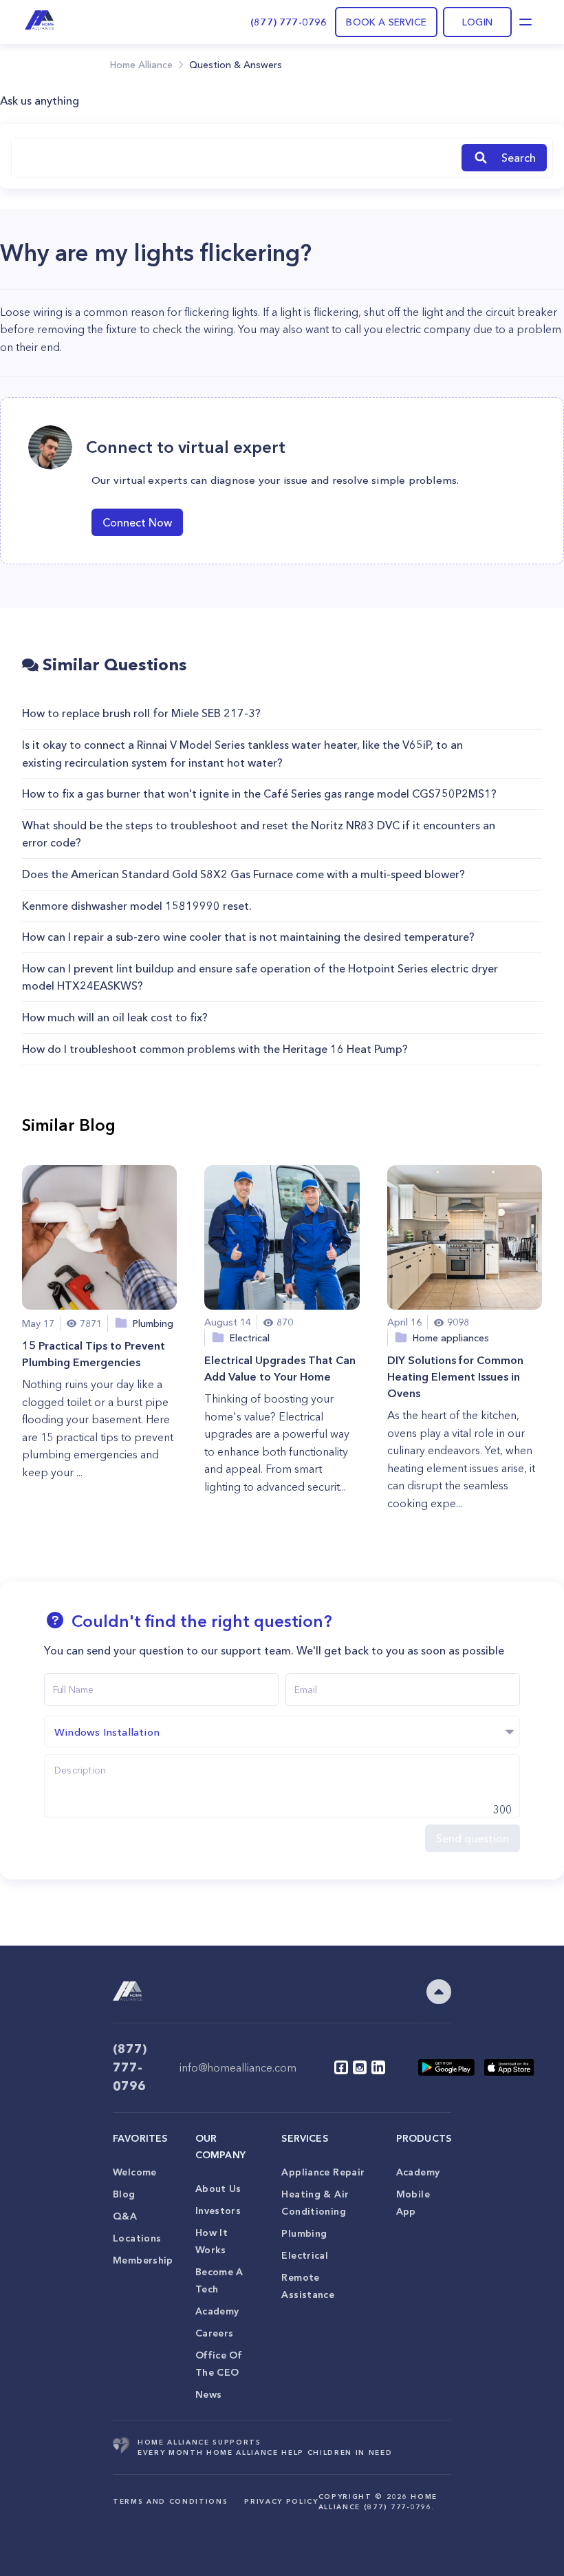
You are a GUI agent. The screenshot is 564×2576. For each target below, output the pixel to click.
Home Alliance (141, 65)
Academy (217, 2311)
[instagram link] (360, 2067)
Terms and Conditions (170, 2501)
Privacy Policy (281, 2501)
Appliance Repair (323, 2172)
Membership (143, 2260)
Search (519, 158)
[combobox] (234, 158)
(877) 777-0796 (289, 22)
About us (218, 2189)
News (209, 2394)
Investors (218, 2211)
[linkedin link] (378, 2067)
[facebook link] (341, 2067)
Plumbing (304, 2233)
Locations (137, 2238)
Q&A (125, 2216)
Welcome (135, 2172)
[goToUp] (439, 1992)
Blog (124, 2194)
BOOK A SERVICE (386, 22)
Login (477, 22)
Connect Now (137, 522)
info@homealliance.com (238, 2067)
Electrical (305, 2255)
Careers (215, 2333)
